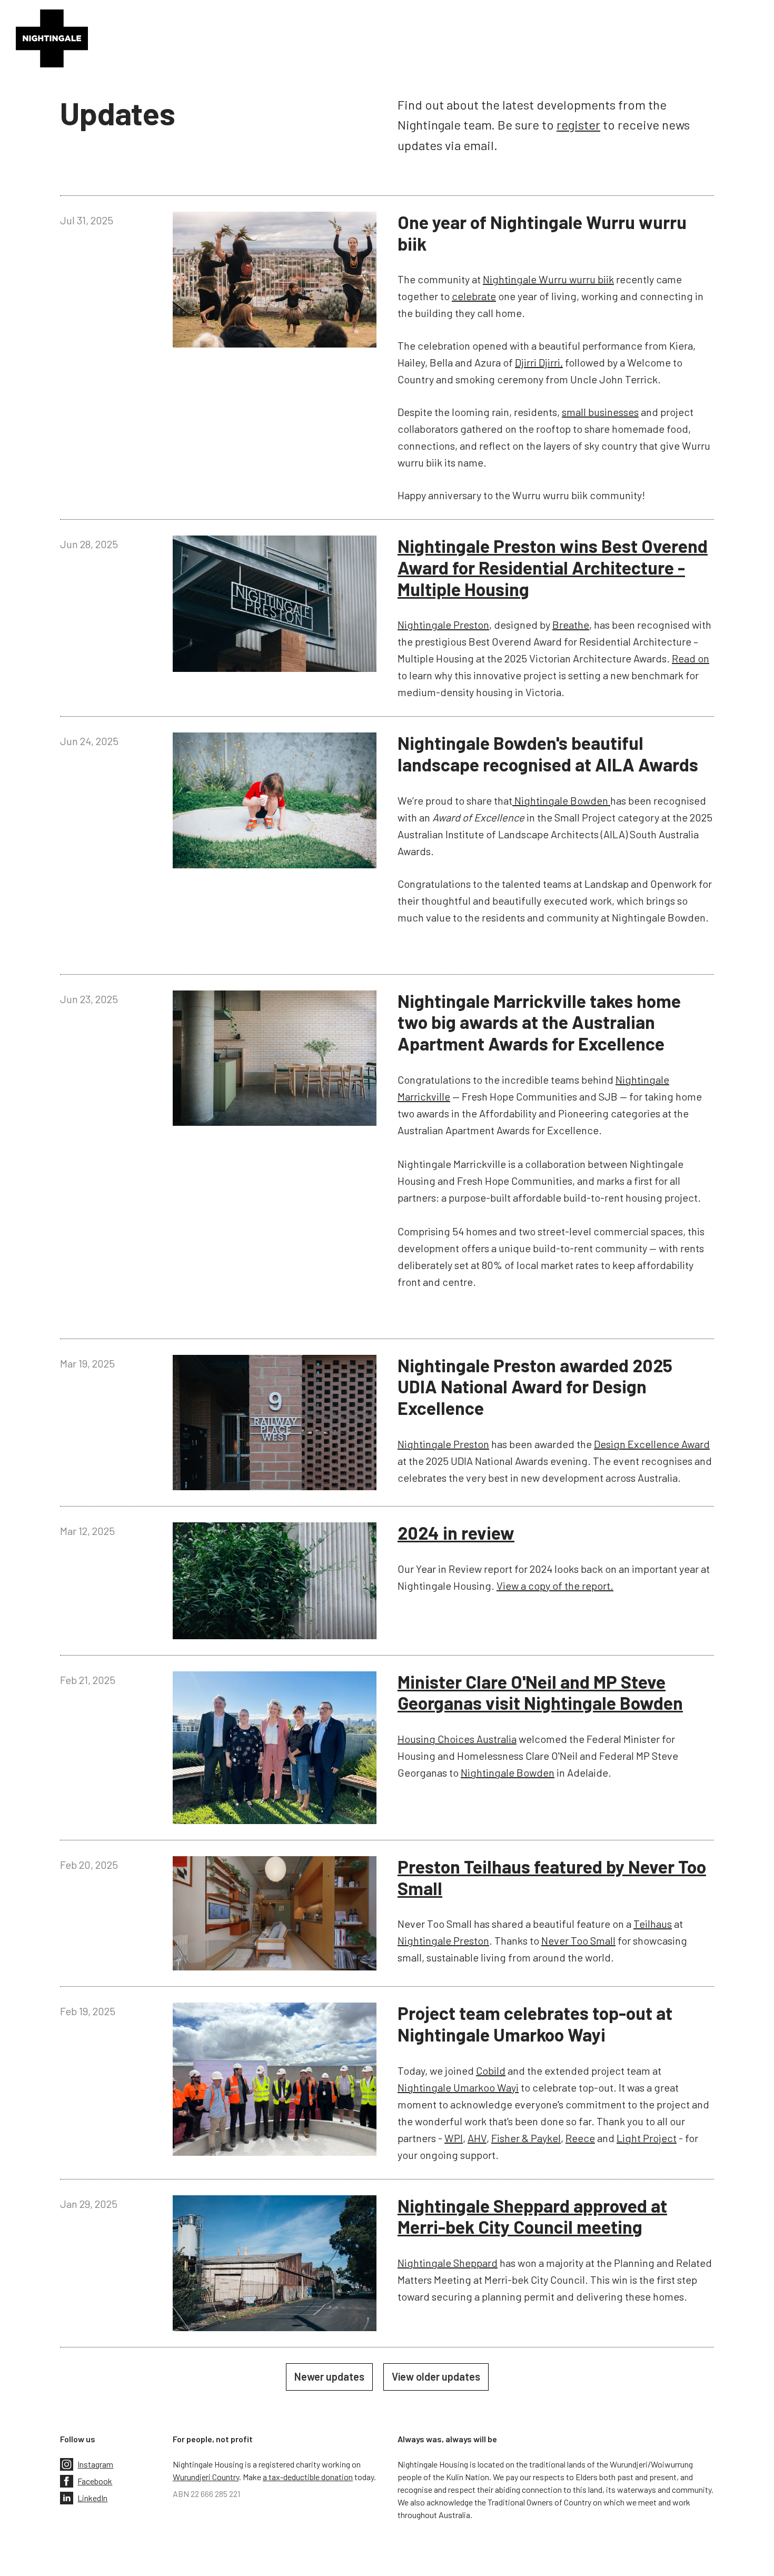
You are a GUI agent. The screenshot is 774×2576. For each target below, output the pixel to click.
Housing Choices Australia (457, 1739)
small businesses (600, 412)
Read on (691, 658)
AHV (477, 2138)
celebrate (474, 296)
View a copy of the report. (555, 1586)
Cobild (491, 2070)
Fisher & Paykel (526, 2138)
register (578, 125)
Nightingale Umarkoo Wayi (458, 2087)
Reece (580, 2138)
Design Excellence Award (652, 1444)
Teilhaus (653, 1924)
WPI (454, 2138)
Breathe (571, 625)
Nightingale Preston (443, 625)
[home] (52, 38)
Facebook (95, 2481)
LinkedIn (92, 2498)
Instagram (95, 2464)
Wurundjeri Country (206, 2477)
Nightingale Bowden (561, 800)
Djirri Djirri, (539, 362)
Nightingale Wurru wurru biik (548, 279)
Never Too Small (578, 1940)
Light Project (647, 2138)
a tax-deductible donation (308, 2477)
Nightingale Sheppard (448, 2263)
